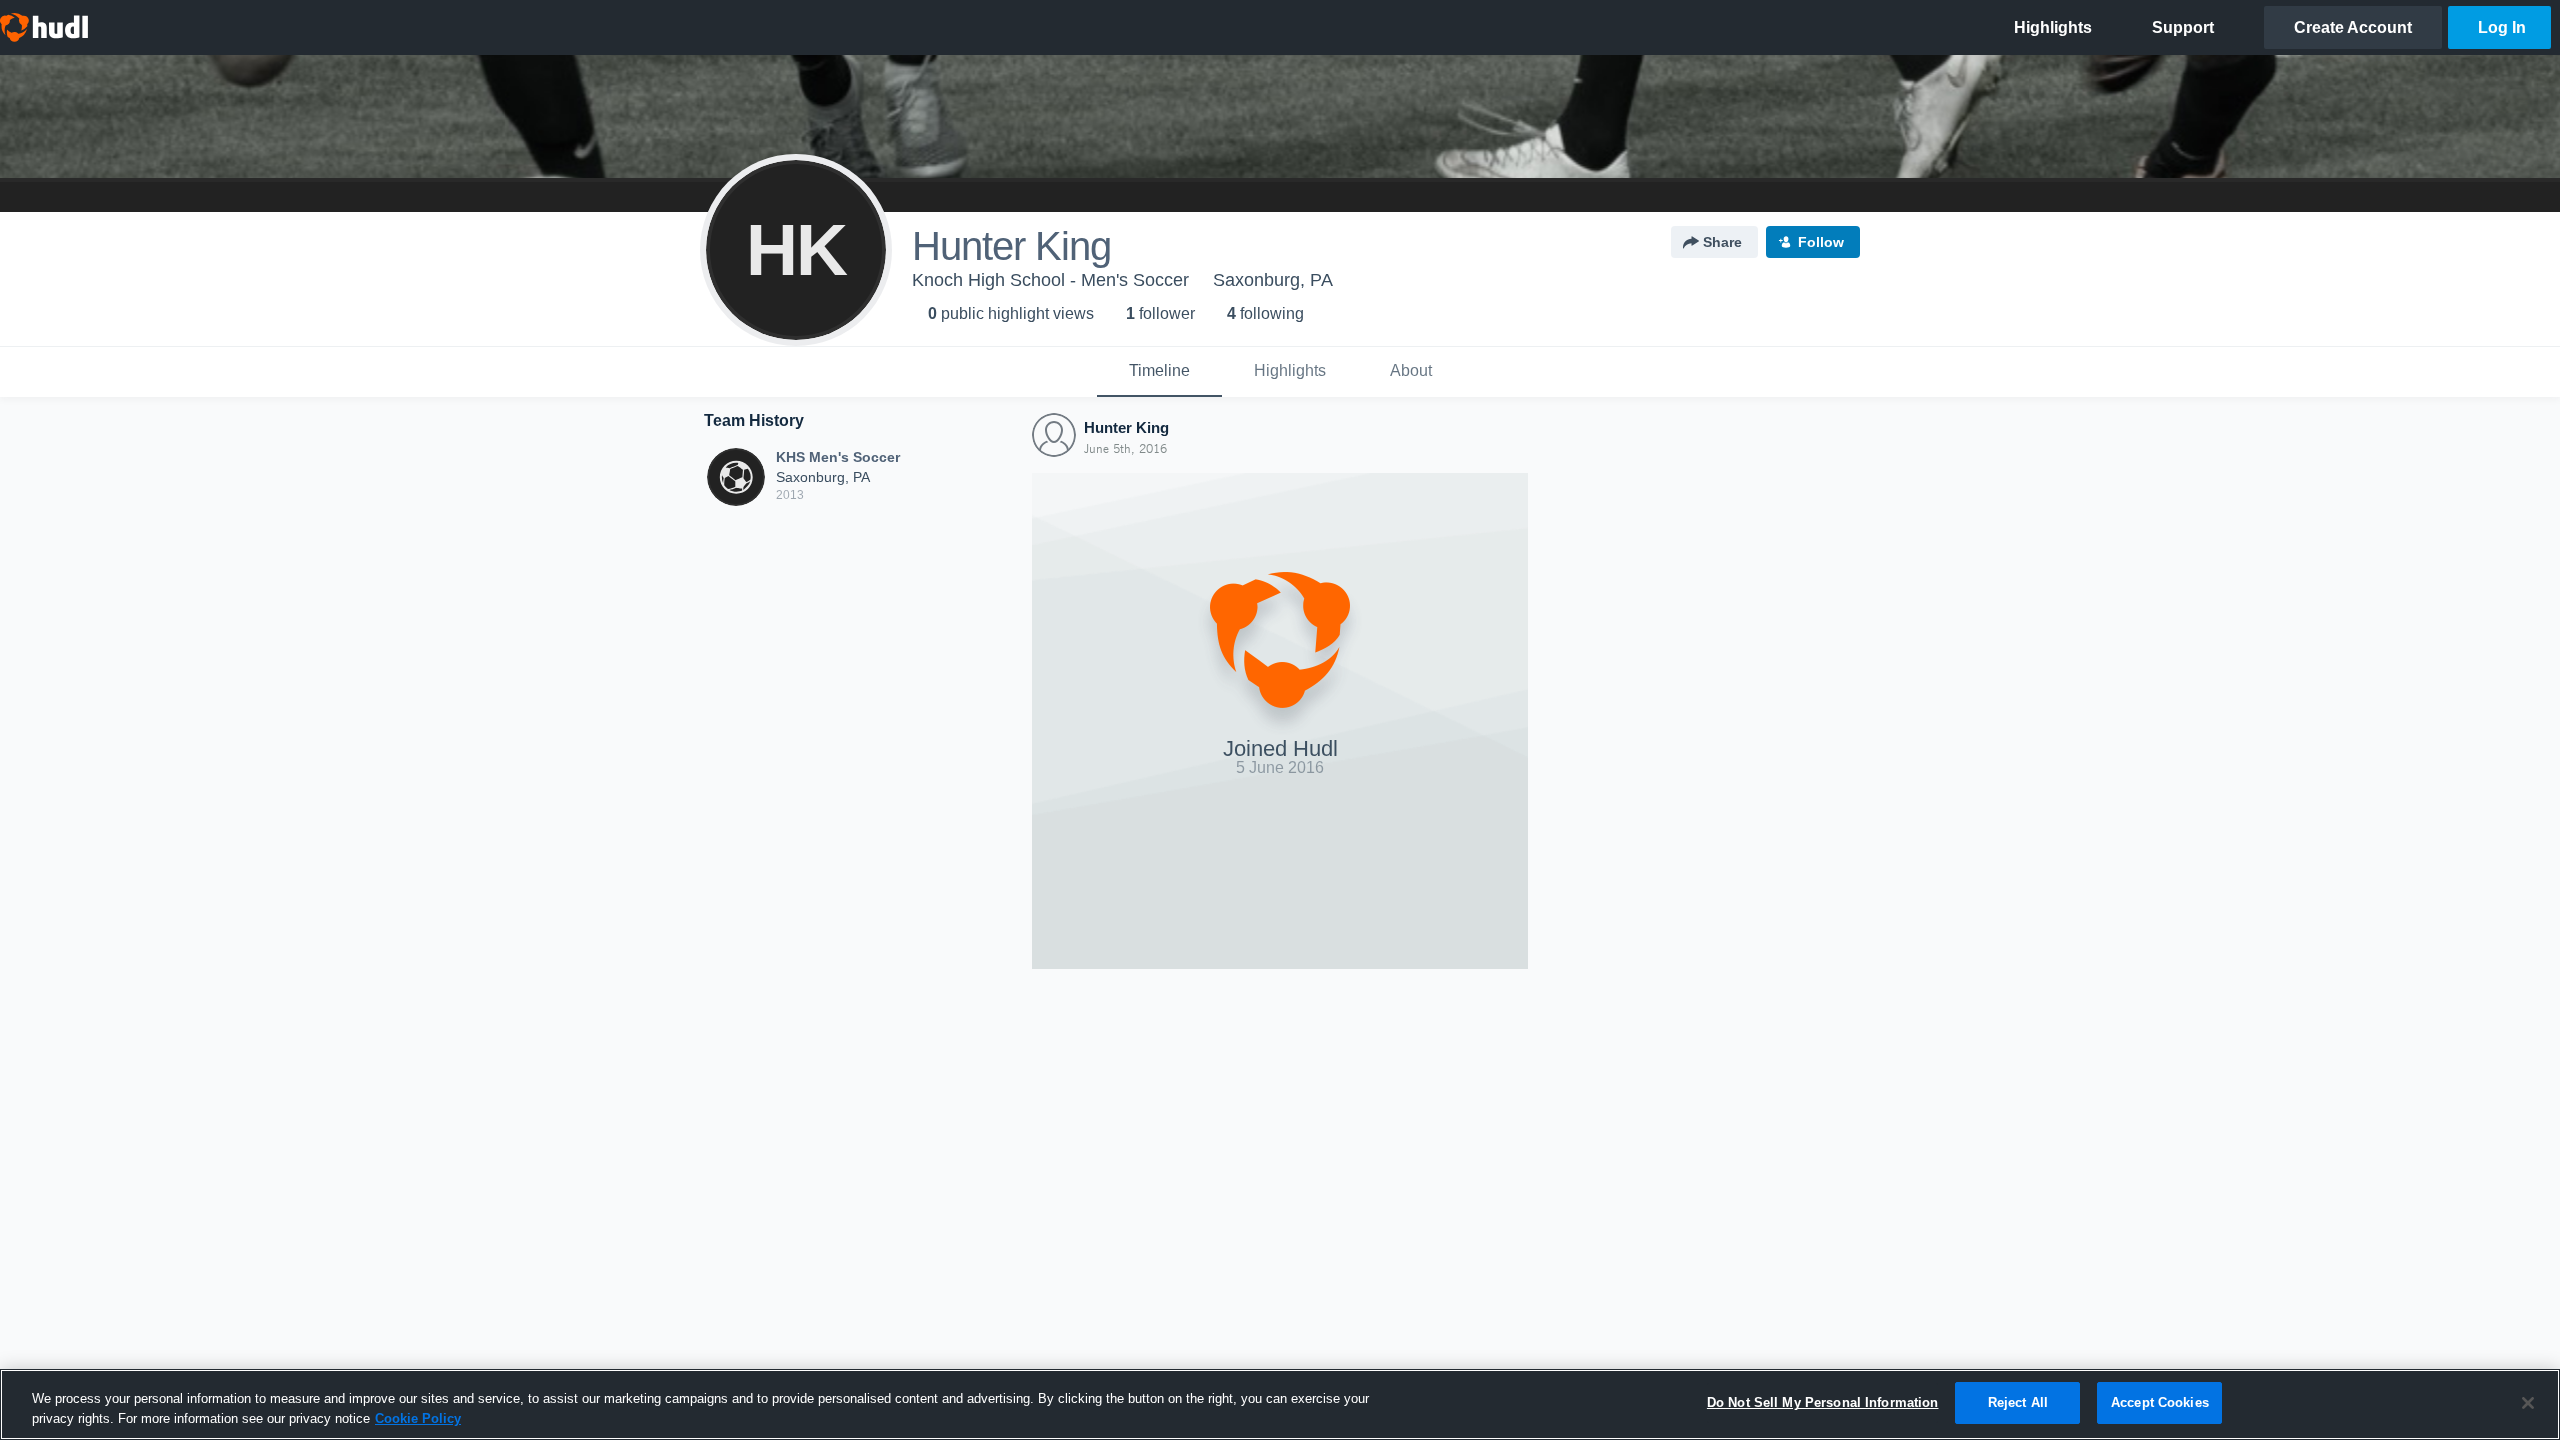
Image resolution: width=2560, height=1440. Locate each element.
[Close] (2528, 1403)
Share (1722, 242)
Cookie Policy (418, 1418)
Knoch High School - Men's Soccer (1050, 280)
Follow (1821, 242)
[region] (1280, 1404)
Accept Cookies (2160, 1402)
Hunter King (1126, 427)
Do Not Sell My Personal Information (1823, 1402)
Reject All (2018, 1402)
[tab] (1159, 372)
